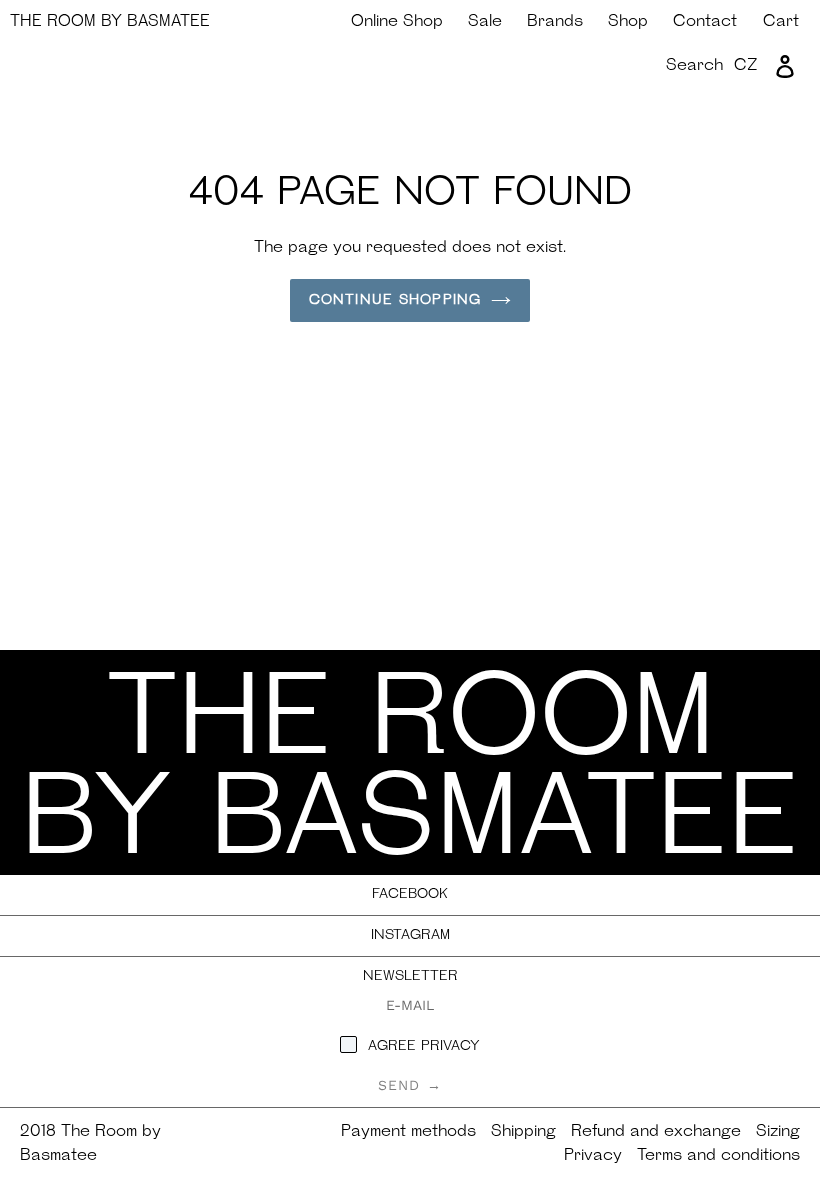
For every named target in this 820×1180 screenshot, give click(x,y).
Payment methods (408, 1132)
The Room (110, 22)
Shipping (523, 1132)
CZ (746, 66)
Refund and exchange (656, 1132)
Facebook (410, 894)
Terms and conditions (718, 1156)
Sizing (778, 1132)
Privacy (593, 1156)
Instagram (410, 935)
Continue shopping (395, 300)
